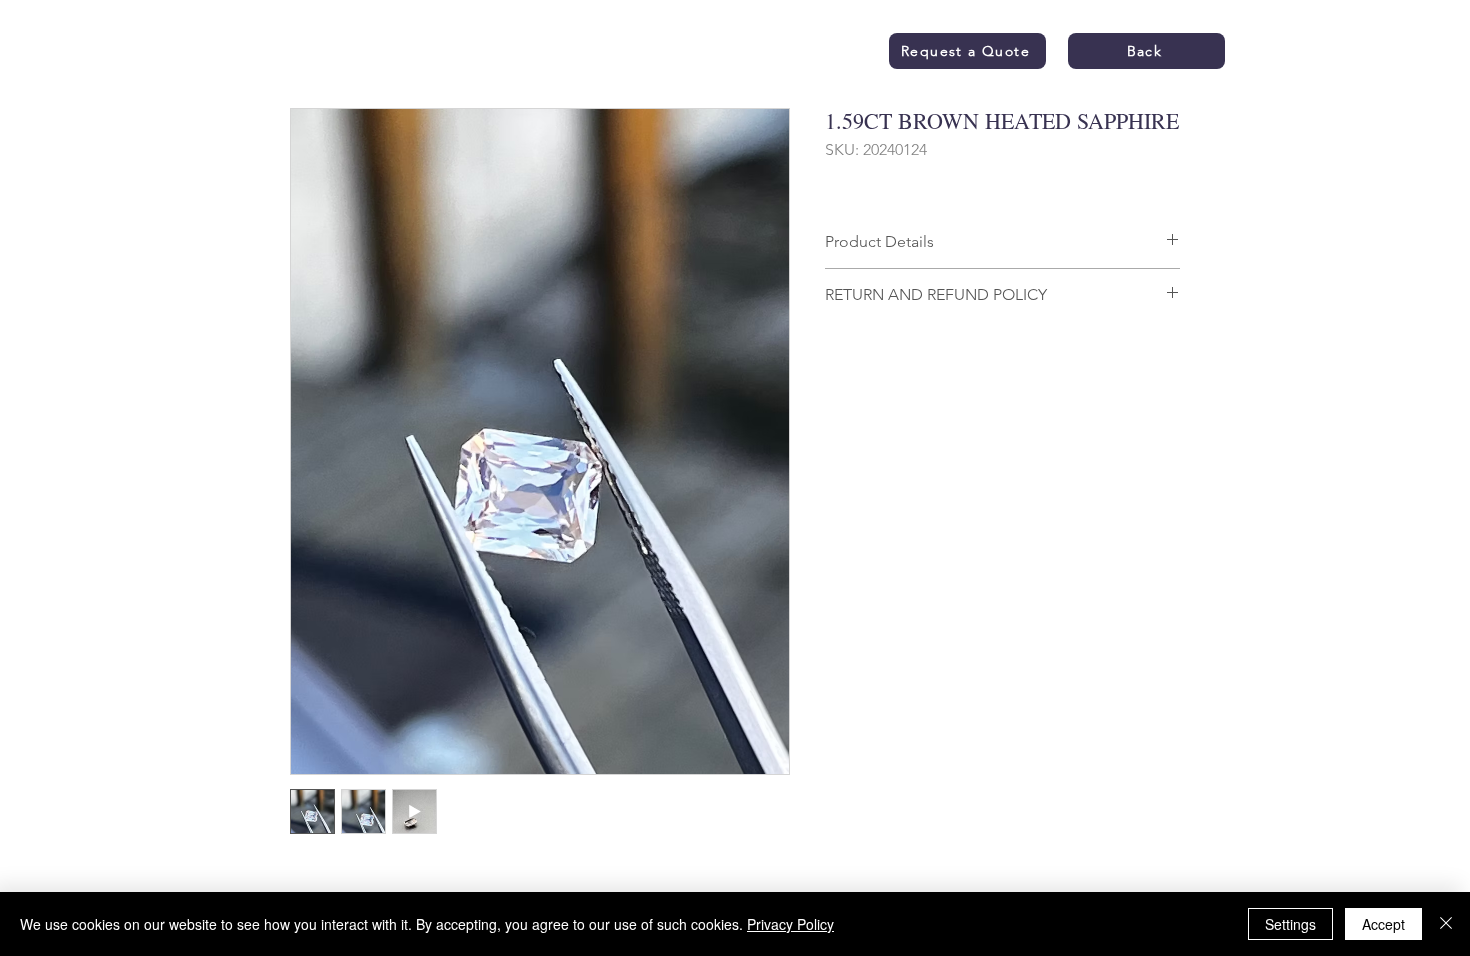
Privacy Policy (790, 924)
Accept (1383, 924)
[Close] (1446, 924)
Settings (1290, 924)
